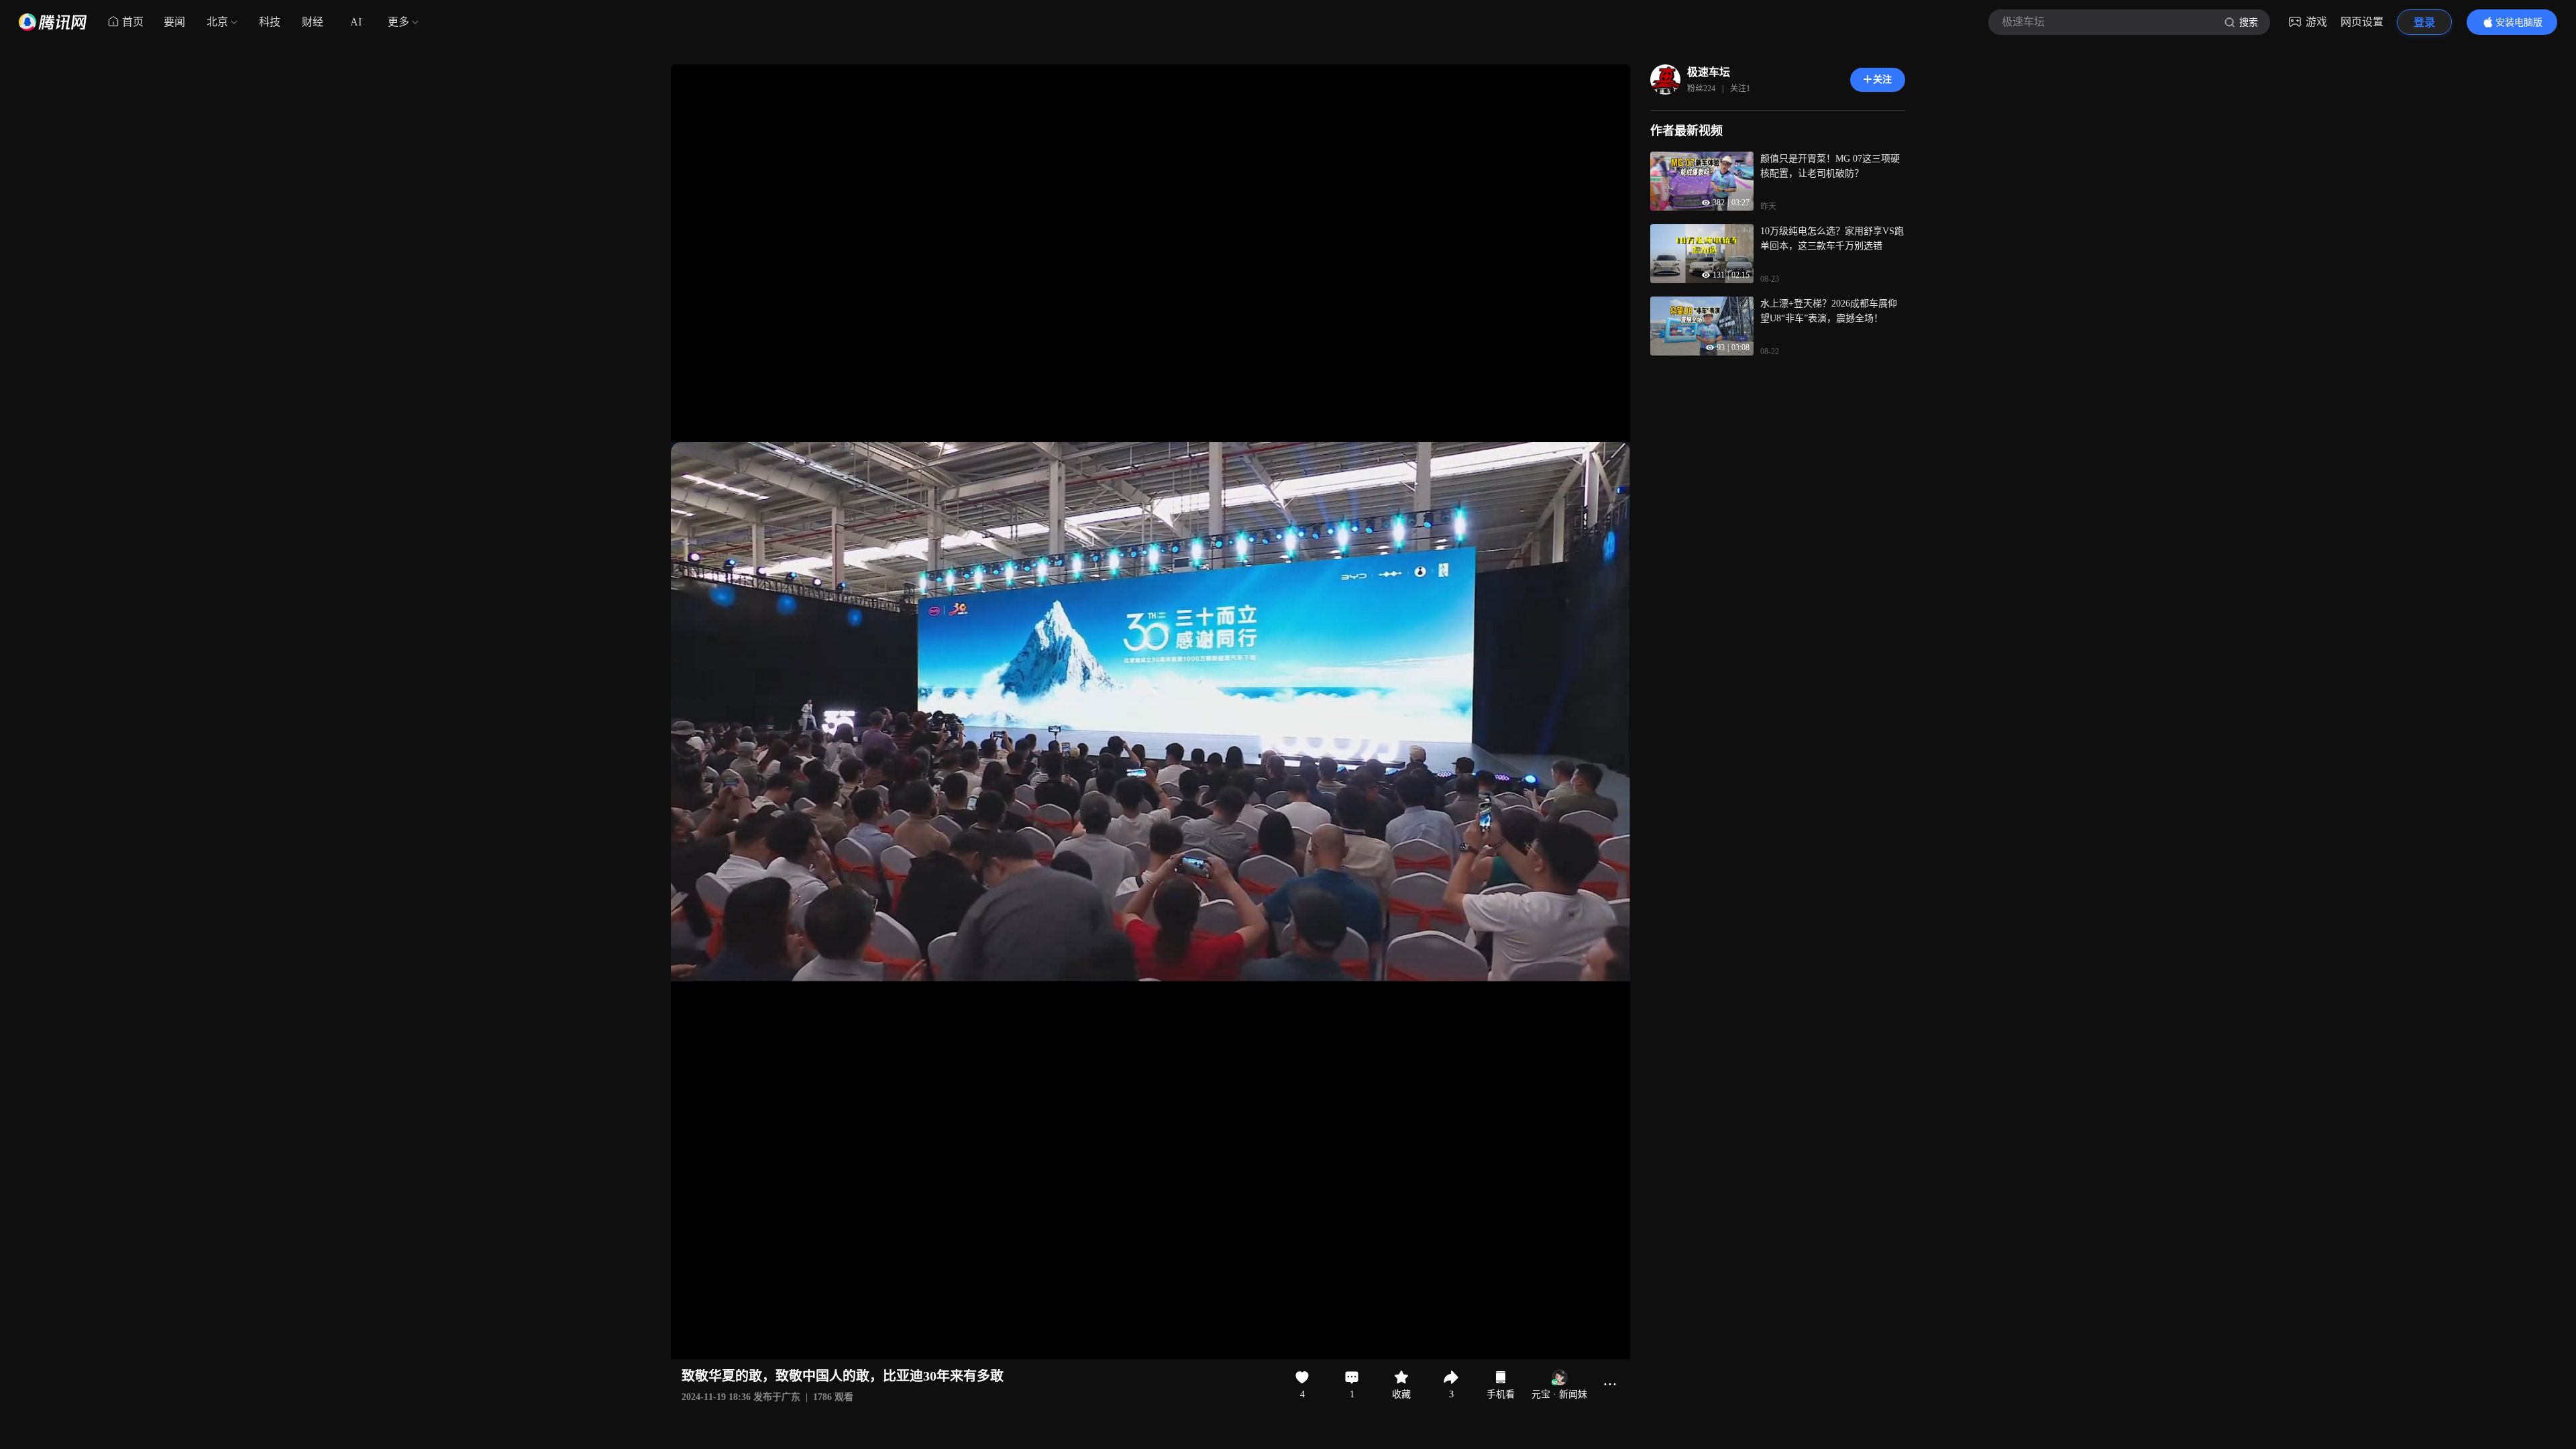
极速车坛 (1709, 72)
